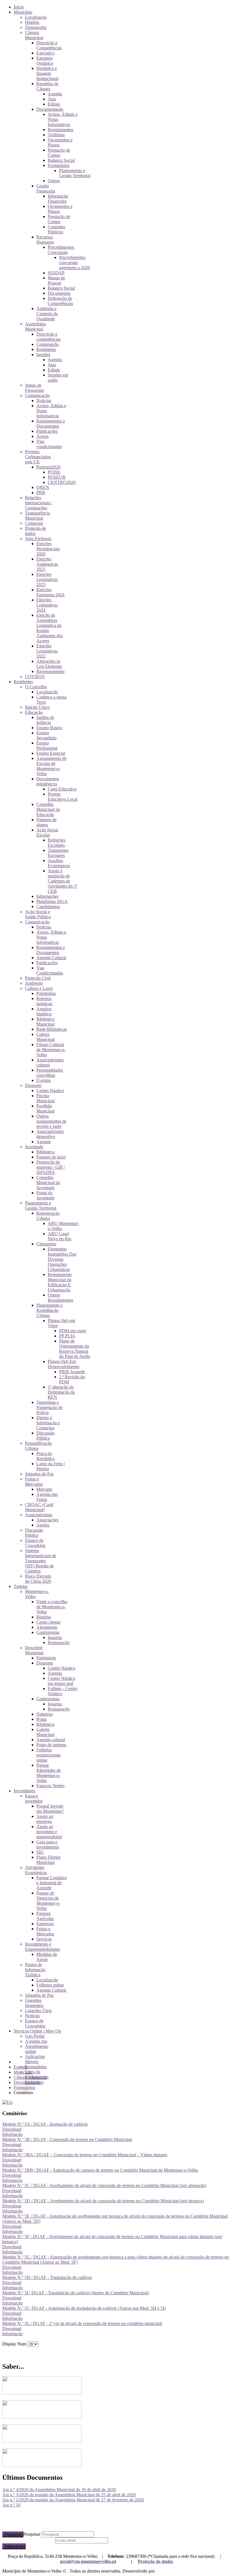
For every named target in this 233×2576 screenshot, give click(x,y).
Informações (47, 896)
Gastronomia (48, 1632)
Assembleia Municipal (35, 326)
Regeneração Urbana (48, 1216)
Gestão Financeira (46, 188)
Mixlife (162, 2571)
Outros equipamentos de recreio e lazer (51, 1121)
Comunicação (37, 395)
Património (46, 993)
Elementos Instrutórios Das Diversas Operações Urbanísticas (62, 1259)
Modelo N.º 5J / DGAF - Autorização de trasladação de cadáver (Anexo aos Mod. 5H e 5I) (84, 2308)
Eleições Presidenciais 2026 (48, 549)
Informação (13, 2134)
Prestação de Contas (59, 153)
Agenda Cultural (51, 958)
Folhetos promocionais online (48, 1755)
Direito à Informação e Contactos (48, 1423)
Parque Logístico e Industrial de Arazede (52, 1883)
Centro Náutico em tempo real (62, 1681)
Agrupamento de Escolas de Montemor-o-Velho (51, 766)
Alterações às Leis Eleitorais (49, 664)
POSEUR (57, 477)
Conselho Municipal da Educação (48, 809)
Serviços (44, 1939)
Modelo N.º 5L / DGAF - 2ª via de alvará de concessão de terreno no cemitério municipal (82, 2323)
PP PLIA (67, 1336)
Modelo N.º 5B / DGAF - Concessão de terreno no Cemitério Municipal (67, 2139)
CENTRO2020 (62, 482)
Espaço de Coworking (35, 1543)
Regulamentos (61, 130)
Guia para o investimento (48, 1844)
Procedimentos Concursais (61, 250)
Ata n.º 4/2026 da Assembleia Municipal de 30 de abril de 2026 (59, 2490)
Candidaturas (48, 907)
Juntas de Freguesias (35, 388)
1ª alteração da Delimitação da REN (61, 1392)
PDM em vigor (73, 1331)
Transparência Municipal (38, 516)
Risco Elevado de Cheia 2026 (38, 1579)
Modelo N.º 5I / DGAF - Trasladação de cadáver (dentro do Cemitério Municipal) (76, 2293)
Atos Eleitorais (38, 539)
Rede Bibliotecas (52, 1029)
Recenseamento (50, 671)
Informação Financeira (58, 199)
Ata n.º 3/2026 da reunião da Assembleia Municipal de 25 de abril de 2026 (69, 2495)
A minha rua (36, 2041)
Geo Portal (35, 2036)
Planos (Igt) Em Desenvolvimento (64, 1364)
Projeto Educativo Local (63, 797)
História (32, 22)
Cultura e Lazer (39, 988)
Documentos (59, 293)
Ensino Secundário (46, 735)
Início (19, 7)
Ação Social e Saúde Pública (38, 914)
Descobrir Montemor (34, 1650)
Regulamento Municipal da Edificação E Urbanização (60, 1282)
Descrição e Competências (49, 45)
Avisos (42, 436)
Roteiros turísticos (44, 1001)
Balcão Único (37, 707)
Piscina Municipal (45, 1098)
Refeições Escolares (57, 843)
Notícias (44, 401)
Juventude (34, 1147)
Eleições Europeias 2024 (50, 592)
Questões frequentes (34, 2003)
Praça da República (45, 1456)
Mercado (44, 1489)
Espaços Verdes (50, 1786)
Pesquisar (13, 2534)
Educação (34, 712)
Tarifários (56, 135)
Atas (52, 99)
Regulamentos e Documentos (51, 424)
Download (12, 2129)
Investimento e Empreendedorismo (42, 1947)
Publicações (47, 431)
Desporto (33, 1085)
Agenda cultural (51, 1740)
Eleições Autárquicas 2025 (47, 564)
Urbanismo (46, 1244)
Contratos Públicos (56, 229)
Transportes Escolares (58, 853)
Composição (48, 344)
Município (23, 12)
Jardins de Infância (45, 720)
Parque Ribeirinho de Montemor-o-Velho (49, 1773)
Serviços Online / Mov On (37, 2031)
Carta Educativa (62, 789)
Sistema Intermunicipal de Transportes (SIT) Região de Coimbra (41, 1561)
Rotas (41, 1719)
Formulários (59, 165)
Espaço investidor (34, 1798)
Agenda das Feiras (47, 1497)
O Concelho (36, 687)
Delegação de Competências (60, 301)
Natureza (44, 1714)
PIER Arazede (72, 1372)
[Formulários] (7, 2102)
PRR (41, 493)
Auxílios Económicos (59, 863)
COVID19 (35, 677)
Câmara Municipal (34, 35)
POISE (54, 472)
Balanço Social (61, 160)
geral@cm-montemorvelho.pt (88, 2561)
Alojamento (47, 1627)
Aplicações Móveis (35, 2059)
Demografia (36, 27)
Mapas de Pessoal (56, 280)
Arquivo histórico (44, 1011)
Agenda (55, 94)
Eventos (44, 1080)
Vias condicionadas (49, 444)
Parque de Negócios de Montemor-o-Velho (48, 1901)
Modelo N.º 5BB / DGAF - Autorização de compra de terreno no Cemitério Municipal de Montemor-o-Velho (100, 2170)
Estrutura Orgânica (45, 61)
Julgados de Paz (39, 1474)
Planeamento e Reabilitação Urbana (49, 1310)
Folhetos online (50, 1985)
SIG (40, 1852)
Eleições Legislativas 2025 (47, 579)
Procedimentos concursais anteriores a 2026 (74, 263)
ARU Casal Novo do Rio (60, 1236)
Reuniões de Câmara (47, 86)
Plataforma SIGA (52, 901)
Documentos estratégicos (48, 781)
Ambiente (34, 983)
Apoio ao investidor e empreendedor (49, 1832)
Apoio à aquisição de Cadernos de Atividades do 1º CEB (63, 881)
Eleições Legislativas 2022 (47, 651)
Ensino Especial (51, 753)
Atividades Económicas (36, 1870)
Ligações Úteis (38, 2011)
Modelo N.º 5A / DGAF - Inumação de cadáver (45, 2124)
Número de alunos (46, 822)
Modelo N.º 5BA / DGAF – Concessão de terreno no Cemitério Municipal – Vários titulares (85, 2155)
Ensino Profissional (47, 746)
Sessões (43, 355)
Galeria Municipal (45, 1037)
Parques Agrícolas (45, 1916)
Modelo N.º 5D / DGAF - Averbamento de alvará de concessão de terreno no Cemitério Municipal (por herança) (103, 2201)
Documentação (50, 109)
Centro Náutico (50, 1091)
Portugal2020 (48, 467)
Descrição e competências (48, 337)
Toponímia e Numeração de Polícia (49, 1407)
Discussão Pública (45, 1436)
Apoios (43, 1525)
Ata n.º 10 (11, 2505)
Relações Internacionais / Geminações (39, 503)
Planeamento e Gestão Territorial (75, 173)
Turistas (21, 1586)
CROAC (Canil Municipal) (39, 1507)
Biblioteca (45, 1152)
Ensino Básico (49, 728)
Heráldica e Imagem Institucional (47, 73)
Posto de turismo (51, 1745)
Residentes (23, 682)
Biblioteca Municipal (45, 1022)
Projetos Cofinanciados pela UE (38, 457)
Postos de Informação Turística (35, 1970)
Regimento (46, 349)
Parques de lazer (51, 1157)
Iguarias (55, 1637)
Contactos (34, 523)
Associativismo (39, 1515)
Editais (54, 104)
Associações (47, 1520)
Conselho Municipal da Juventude (48, 1183)
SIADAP (56, 273)
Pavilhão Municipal (45, 1108)
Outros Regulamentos (61, 1298)
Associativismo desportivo (50, 1134)
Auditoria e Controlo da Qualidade (47, 314)
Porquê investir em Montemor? (50, 1809)
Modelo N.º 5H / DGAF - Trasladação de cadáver (47, 2277)
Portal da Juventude (45, 1195)
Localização (36, 17)
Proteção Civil (38, 978)
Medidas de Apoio (47, 1957)
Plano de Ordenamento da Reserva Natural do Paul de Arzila (75, 1349)
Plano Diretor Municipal (48, 1860)
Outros (54, 181)
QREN (43, 487)
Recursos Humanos (45, 240)
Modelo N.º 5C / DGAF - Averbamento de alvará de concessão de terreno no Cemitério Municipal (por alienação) (104, 2185)
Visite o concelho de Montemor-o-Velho (52, 1607)
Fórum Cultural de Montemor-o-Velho (51, 1050)
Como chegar (48, 1622)
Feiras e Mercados (34, 1482)
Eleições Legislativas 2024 (47, 605)
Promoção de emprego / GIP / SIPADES (51, 1167)
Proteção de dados (155, 2561)
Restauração (59, 1643)
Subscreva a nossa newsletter (28, 2540)
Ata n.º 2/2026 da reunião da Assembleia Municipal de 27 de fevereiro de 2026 (73, 2500)
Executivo (45, 53)
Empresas (45, 1924)
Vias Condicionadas (50, 970)
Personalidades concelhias (50, 1073)
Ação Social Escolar (47, 832)
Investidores (24, 1791)
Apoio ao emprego (45, 1819)
